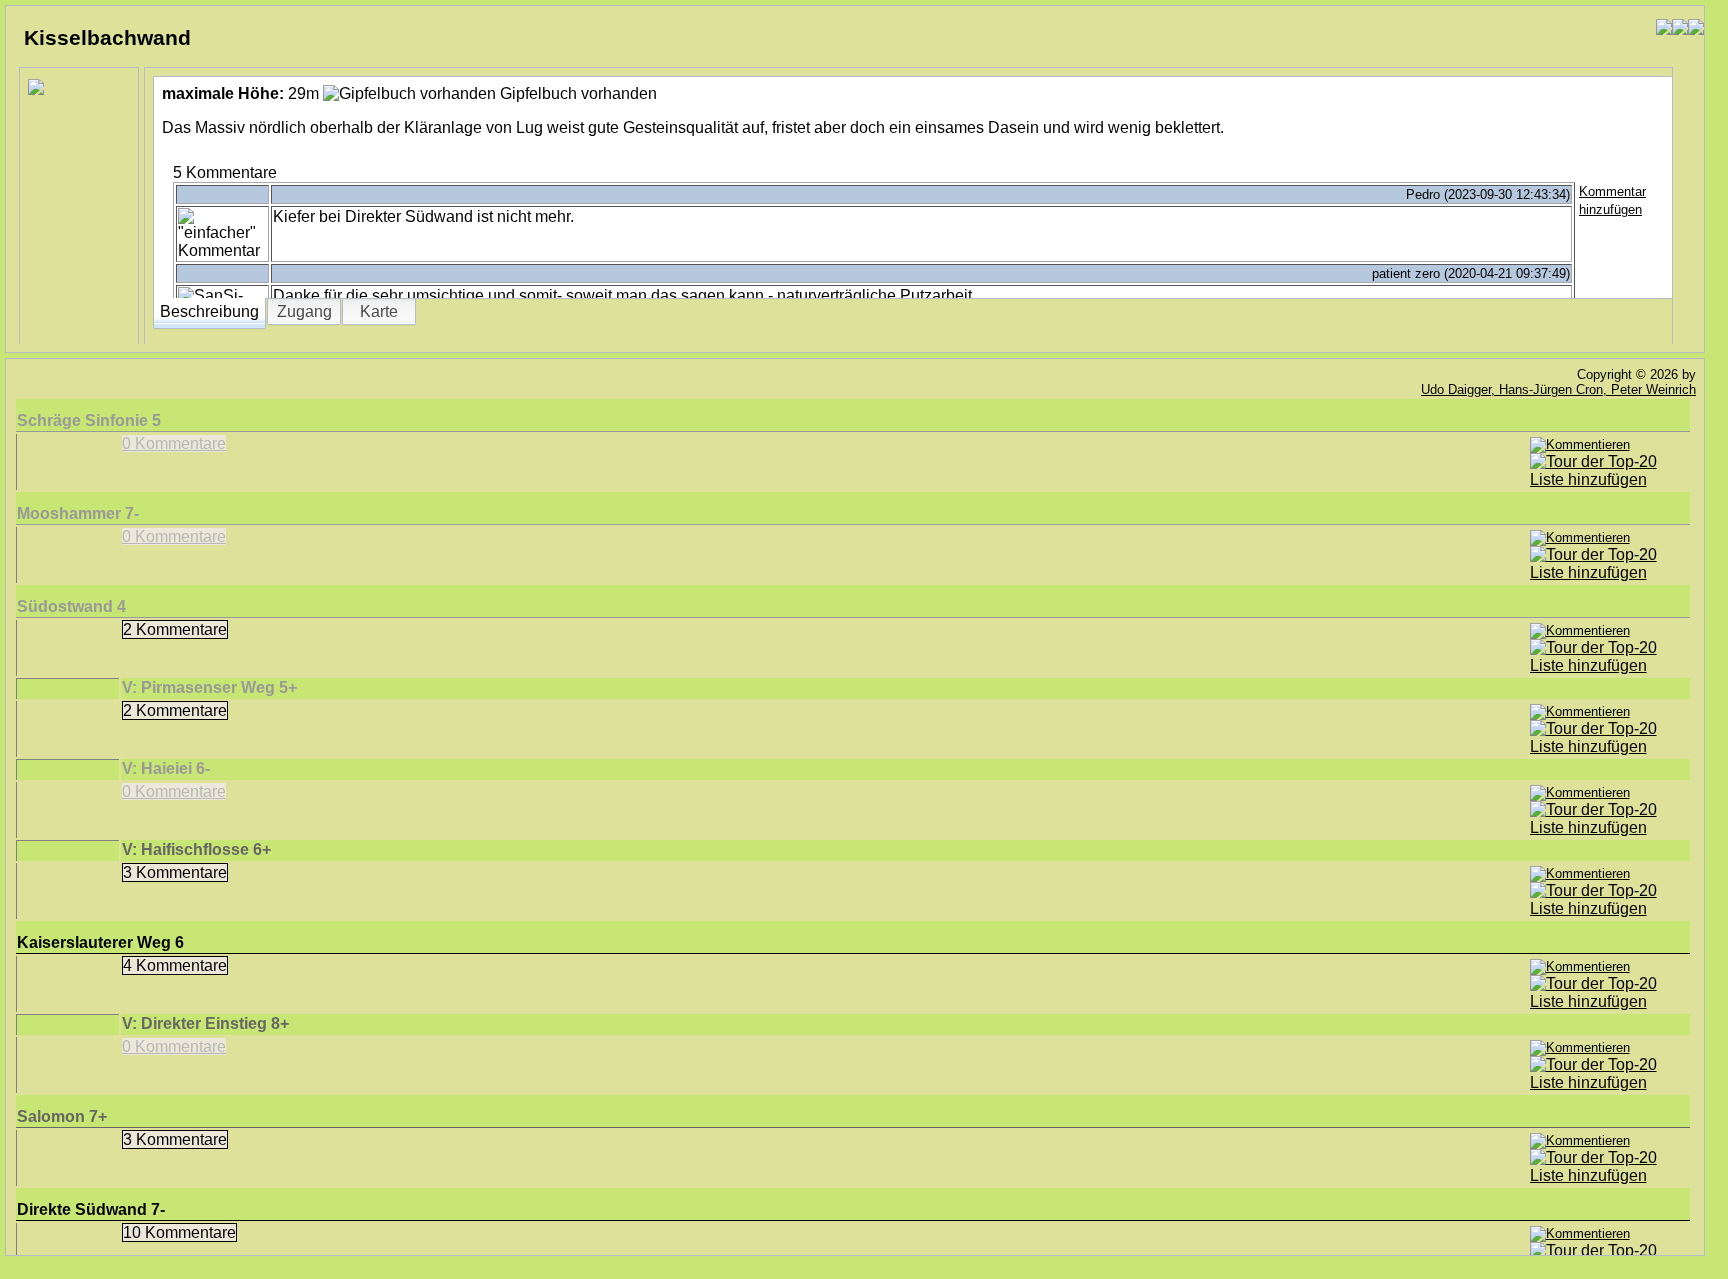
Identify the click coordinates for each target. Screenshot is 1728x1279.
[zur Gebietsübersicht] (1680, 28)
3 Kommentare (175, 872)
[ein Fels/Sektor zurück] (1664, 28)
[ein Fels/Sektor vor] (1696, 28)
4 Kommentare (175, 965)
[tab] (209, 311)
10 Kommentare (179, 1232)
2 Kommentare (175, 629)
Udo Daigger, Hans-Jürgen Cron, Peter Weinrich (1558, 389)
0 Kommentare (174, 443)
